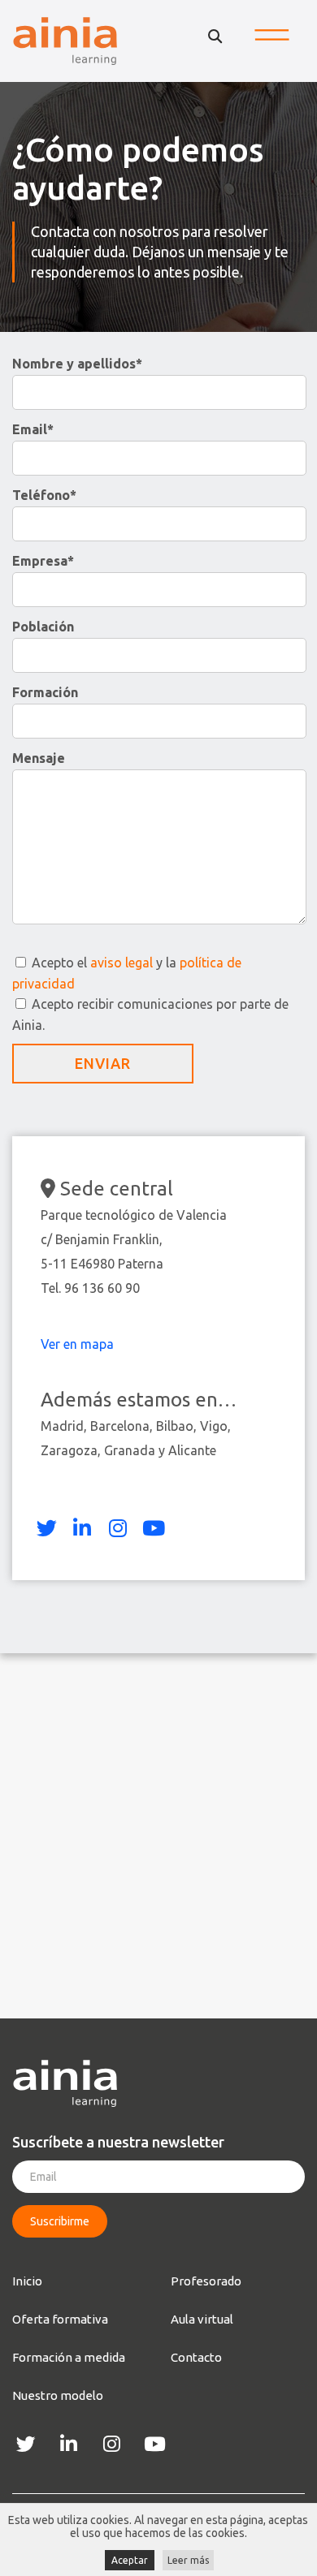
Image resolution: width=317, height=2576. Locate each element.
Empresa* (43, 561)
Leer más (188, 2560)
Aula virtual (202, 2319)
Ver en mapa (79, 1344)
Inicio (27, 2281)
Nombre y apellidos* (77, 364)
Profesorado (206, 2281)
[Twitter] (46, 1528)
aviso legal (122, 963)
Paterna (141, 1264)
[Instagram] (118, 1528)
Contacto (196, 2357)
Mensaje (39, 758)
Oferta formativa (60, 2319)
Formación (45, 692)
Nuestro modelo (58, 2395)
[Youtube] (154, 1528)
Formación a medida (69, 2357)
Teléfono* (44, 495)
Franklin (136, 1239)
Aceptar (130, 2560)
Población (43, 627)
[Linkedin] (82, 1528)
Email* (33, 429)
